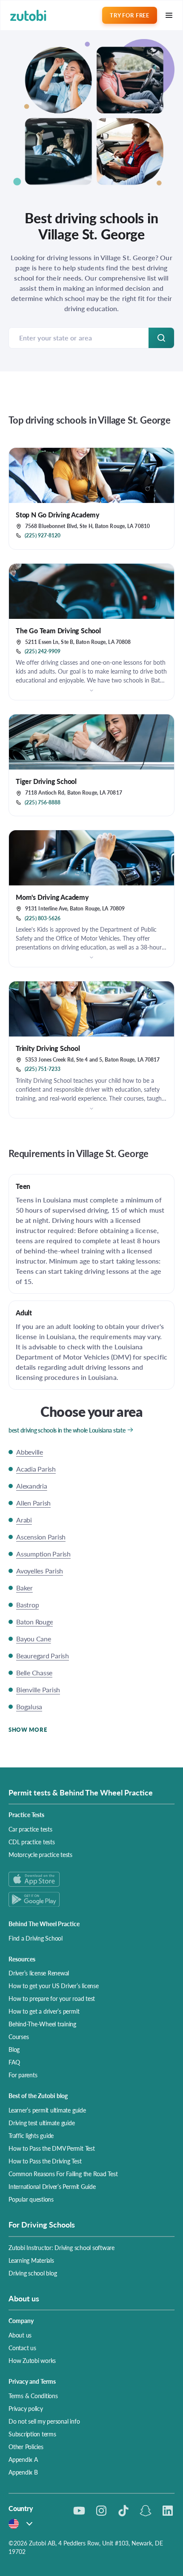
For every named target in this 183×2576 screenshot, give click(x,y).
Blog (14, 2049)
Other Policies (26, 2447)
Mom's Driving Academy (52, 897)
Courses (19, 2037)
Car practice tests (30, 1829)
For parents (23, 2075)
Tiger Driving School (46, 781)
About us (20, 2335)
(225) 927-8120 (43, 536)
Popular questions (31, 2199)
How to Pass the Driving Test (45, 2161)
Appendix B (23, 2472)
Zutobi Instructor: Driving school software (61, 2247)
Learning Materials (31, 2260)
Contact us (22, 2348)
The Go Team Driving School (58, 631)
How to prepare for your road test (52, 1998)
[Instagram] (101, 2511)
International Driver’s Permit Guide (52, 2186)
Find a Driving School (36, 1938)
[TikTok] (123, 2511)
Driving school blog (33, 2273)
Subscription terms (32, 2434)
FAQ (14, 2062)
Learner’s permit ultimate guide (47, 2110)
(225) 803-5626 (43, 919)
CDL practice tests (32, 1842)
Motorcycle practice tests (40, 1854)
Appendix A (23, 2459)
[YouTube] (79, 2511)
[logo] (28, 15)
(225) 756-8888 (43, 803)
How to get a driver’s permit (44, 2011)
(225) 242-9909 (43, 652)
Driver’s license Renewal (39, 1973)
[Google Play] (91, 1899)
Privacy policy (26, 2408)
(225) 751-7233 (43, 1069)
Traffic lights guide (31, 2135)
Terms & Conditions (33, 2396)
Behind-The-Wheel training (42, 2024)
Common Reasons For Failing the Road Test (63, 2174)
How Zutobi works (32, 2360)
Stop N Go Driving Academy (58, 515)
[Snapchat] (146, 2511)
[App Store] (91, 1879)
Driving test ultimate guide (42, 2123)
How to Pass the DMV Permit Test (52, 2148)
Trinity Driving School (48, 1048)
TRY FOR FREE (129, 15)
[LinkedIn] (168, 2511)
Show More (28, 1729)
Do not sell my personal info (44, 2421)
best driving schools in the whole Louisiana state (67, 1430)
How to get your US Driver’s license (54, 1986)
